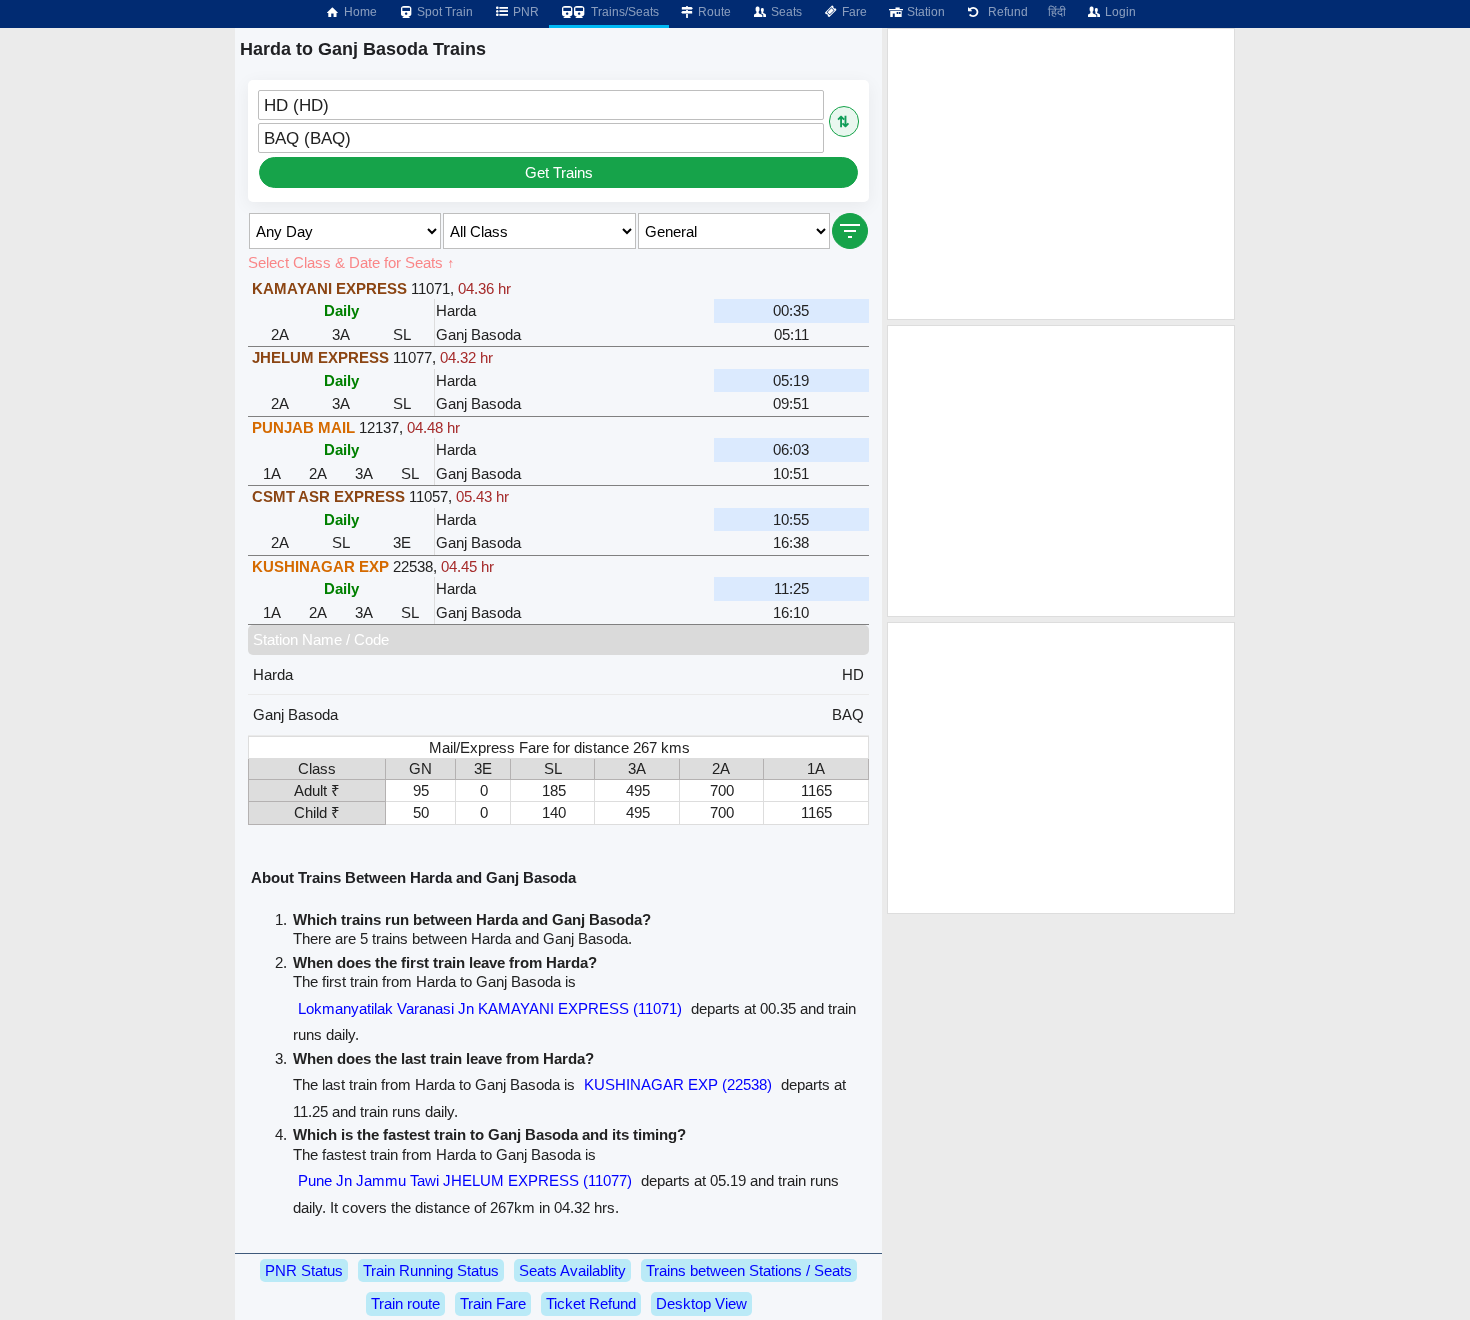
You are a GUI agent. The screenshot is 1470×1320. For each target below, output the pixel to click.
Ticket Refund (591, 1303)
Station (924, 12)
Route (713, 12)
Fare (853, 12)
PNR (524, 12)
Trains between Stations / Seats (749, 1270)
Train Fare (493, 1303)
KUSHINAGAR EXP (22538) (678, 1084)
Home (359, 12)
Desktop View (701, 1303)
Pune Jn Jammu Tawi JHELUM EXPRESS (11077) (465, 1180)
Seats (785, 12)
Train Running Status (431, 1270)
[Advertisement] (1061, 174)
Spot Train (443, 12)
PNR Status (304, 1270)
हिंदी (1057, 12)
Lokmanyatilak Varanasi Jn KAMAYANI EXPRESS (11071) (490, 1008)
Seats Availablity (572, 1270)
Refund (1005, 12)
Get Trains (559, 172)
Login (1119, 12)
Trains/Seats (623, 12)
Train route (405, 1303)
